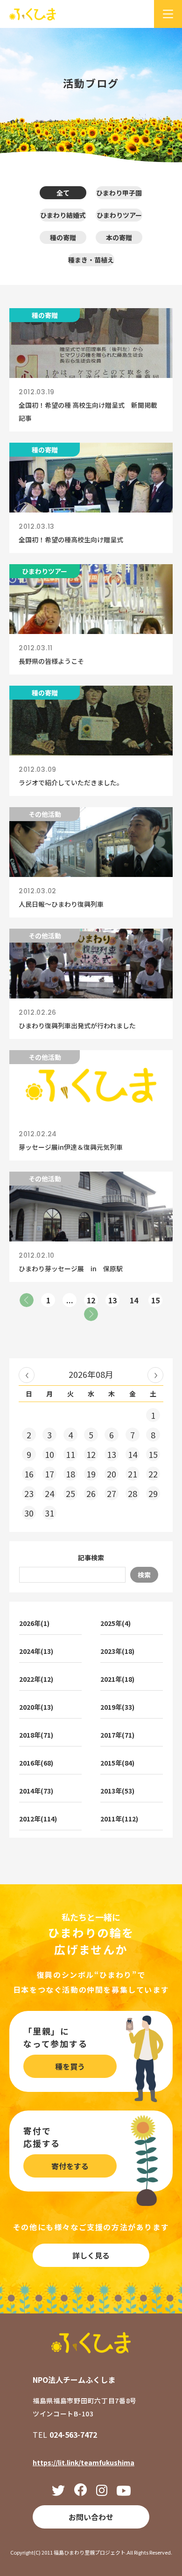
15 (155, 1300)
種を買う (70, 2066)
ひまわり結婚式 (63, 215)
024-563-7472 (73, 2434)
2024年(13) (36, 1651)
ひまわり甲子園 (119, 193)
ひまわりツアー (119, 215)
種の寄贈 (63, 237)
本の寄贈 (119, 237)
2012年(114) (38, 1819)
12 (91, 1300)
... (70, 1300)
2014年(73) (36, 1791)
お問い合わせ (91, 2517)
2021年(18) (117, 1679)
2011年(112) (119, 1819)
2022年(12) (36, 1679)
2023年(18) (117, 1651)
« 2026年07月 (27, 1375)
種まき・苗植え (91, 260)
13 (112, 1300)
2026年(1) (34, 1623)
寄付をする (70, 2166)
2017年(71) (117, 1735)
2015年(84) (117, 1763)
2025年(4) (115, 1623)
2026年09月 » (155, 1375)
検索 (144, 1575)
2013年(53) (117, 1791)
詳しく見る (91, 2255)
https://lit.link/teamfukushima (84, 2462)
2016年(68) (36, 1763)
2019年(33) (117, 1707)
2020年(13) (36, 1707)
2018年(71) (36, 1735)
